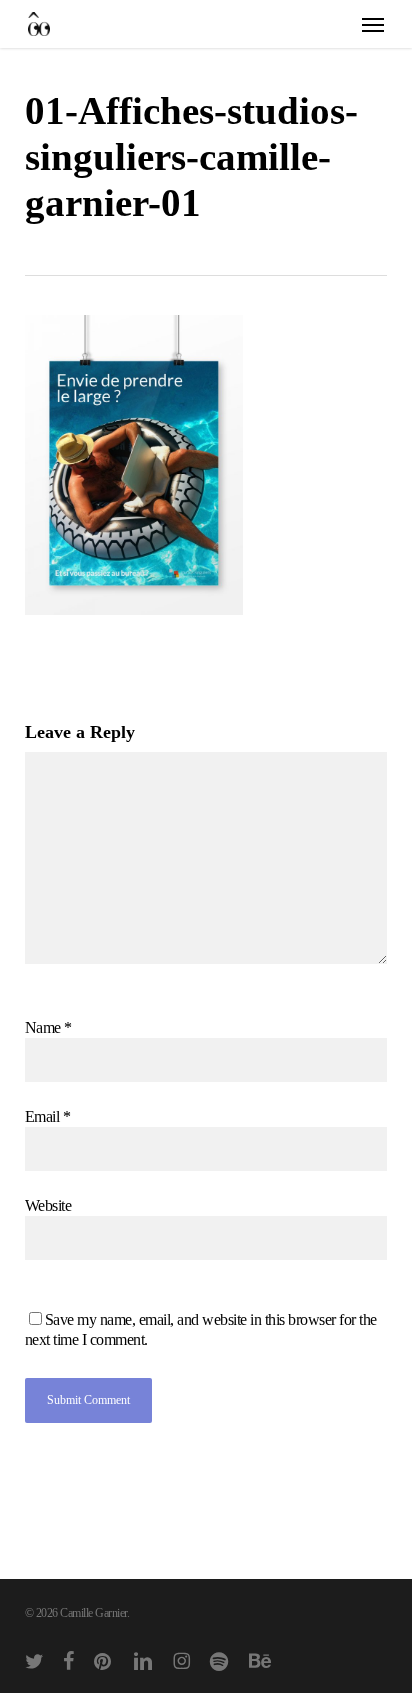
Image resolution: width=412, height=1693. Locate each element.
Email (48, 1116)
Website (48, 1205)
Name (48, 1027)
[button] (373, 24)
